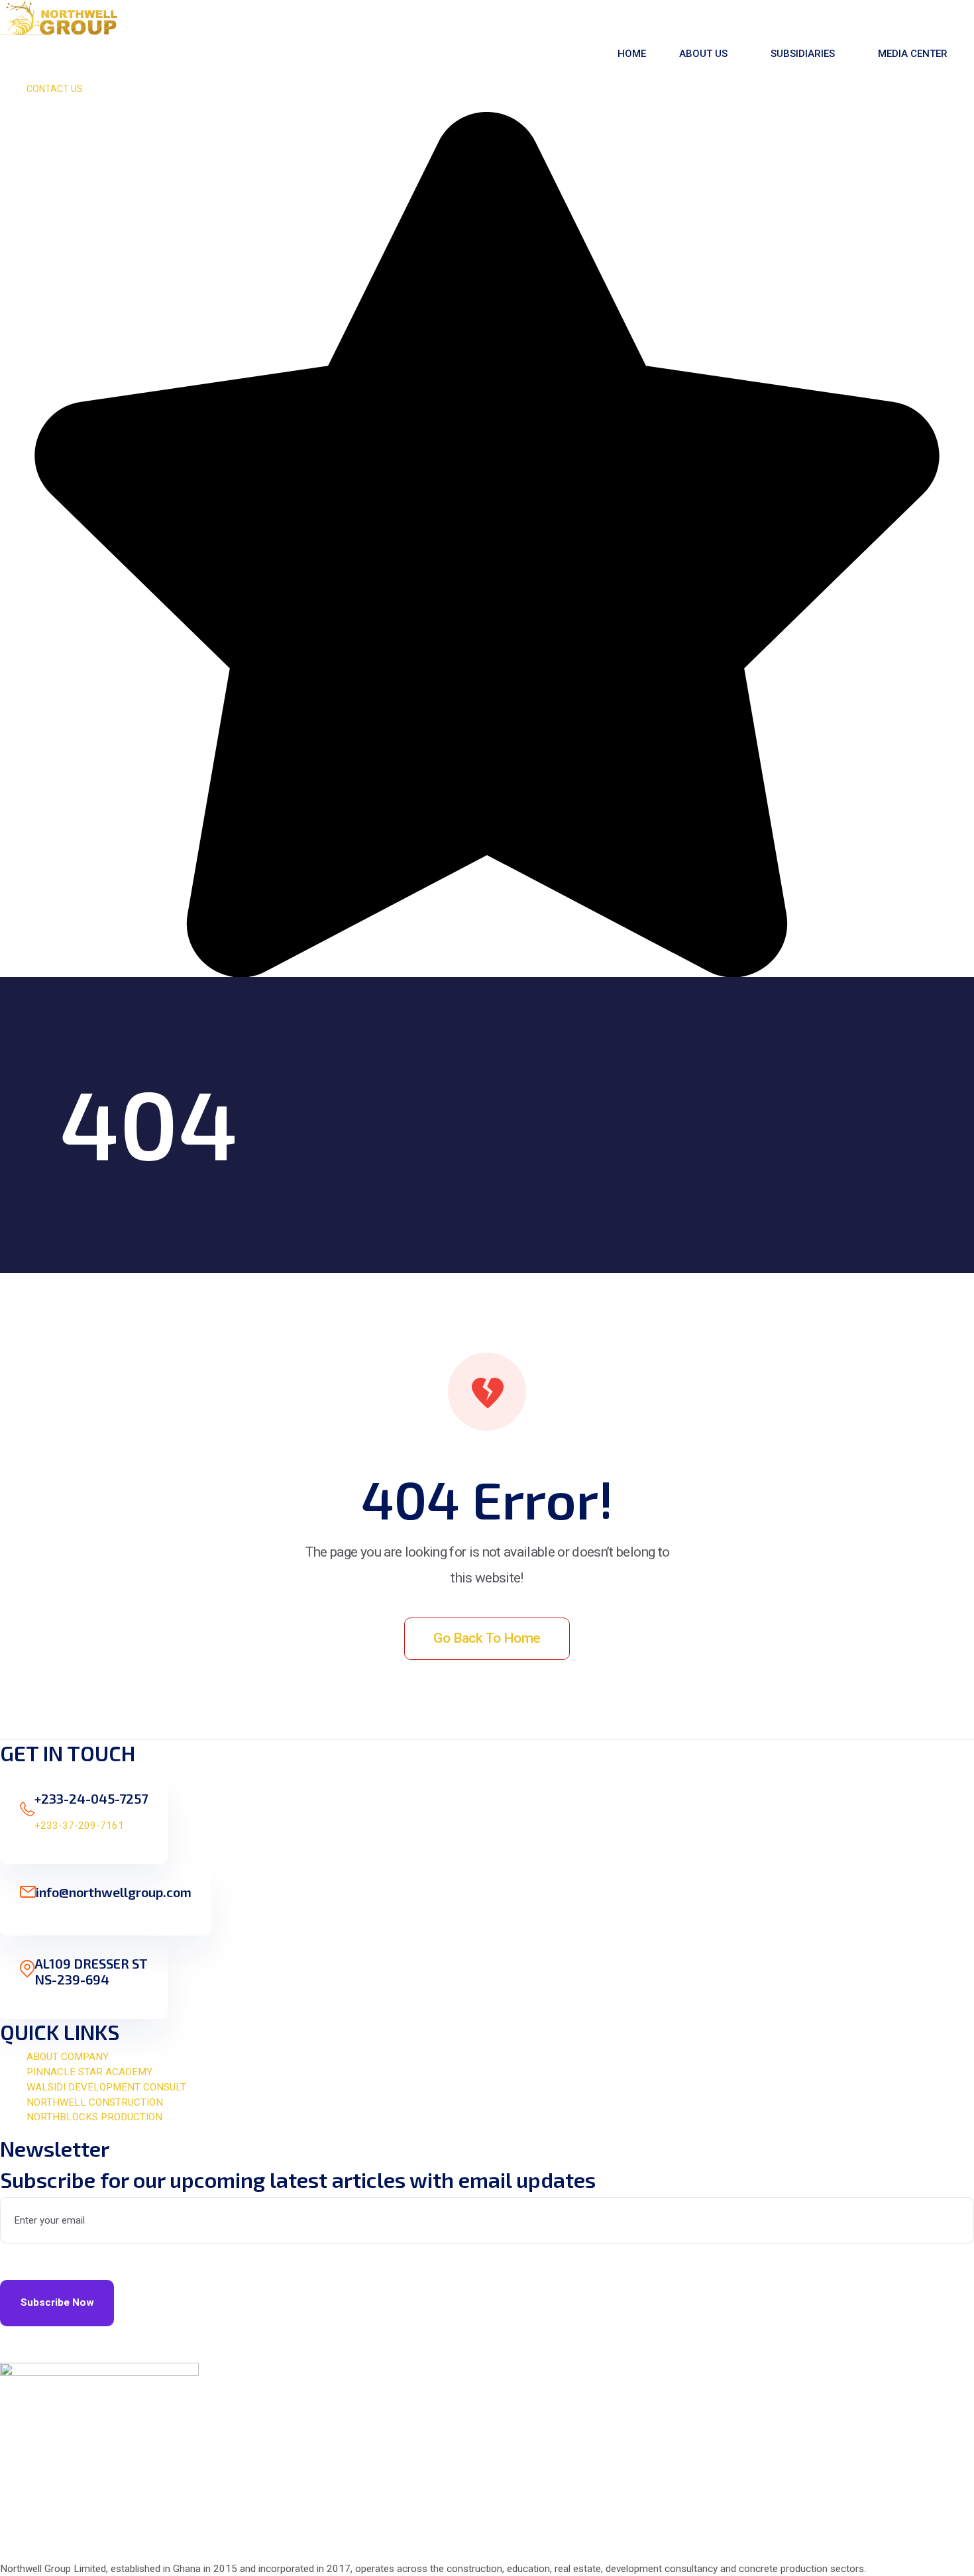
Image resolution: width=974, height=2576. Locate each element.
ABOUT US (703, 54)
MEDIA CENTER (913, 54)
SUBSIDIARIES (803, 54)
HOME (632, 54)
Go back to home (487, 1638)
